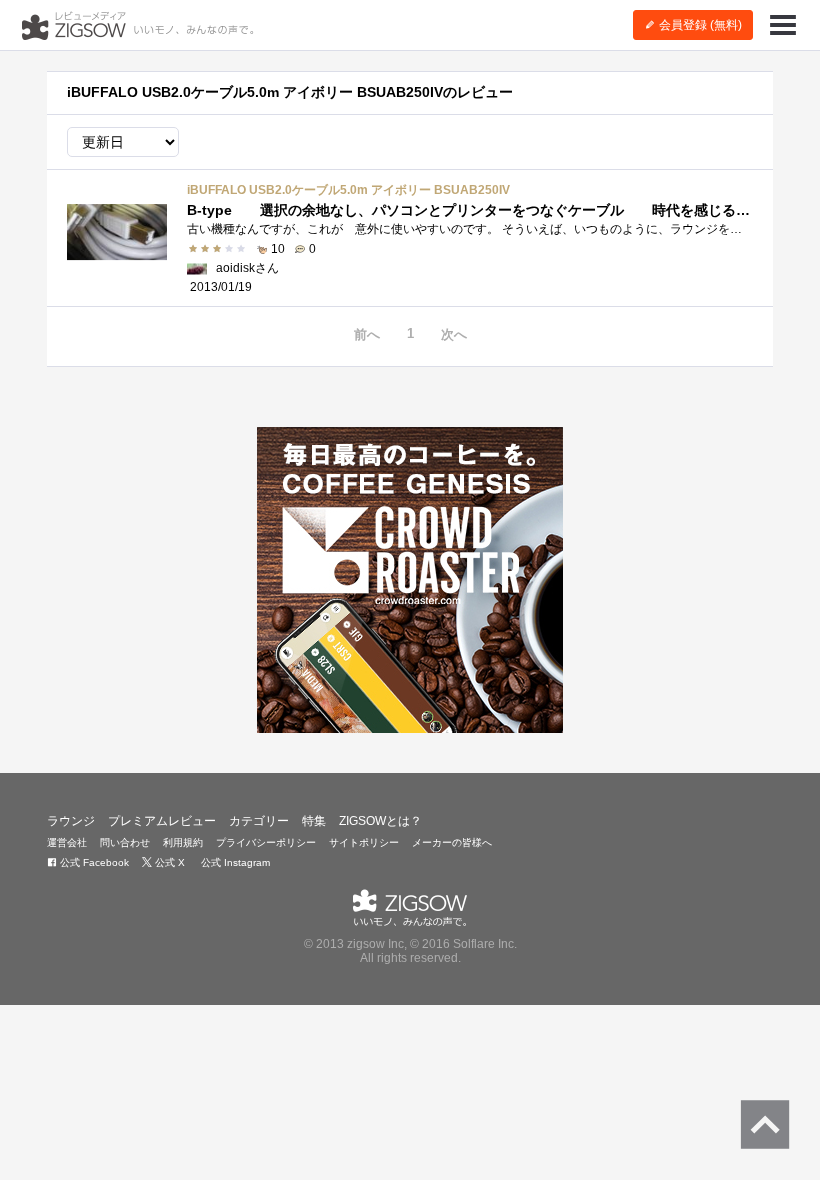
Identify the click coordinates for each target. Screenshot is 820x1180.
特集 (314, 821)
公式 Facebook (93, 862)
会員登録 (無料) (699, 25)
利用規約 (183, 842)
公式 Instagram (234, 862)
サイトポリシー (364, 842)
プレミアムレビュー (162, 821)
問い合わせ (125, 842)
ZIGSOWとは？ (380, 821)
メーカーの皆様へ (452, 842)
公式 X (168, 862)
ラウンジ (71, 821)
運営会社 (67, 842)
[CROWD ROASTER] (410, 580)
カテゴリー (259, 821)
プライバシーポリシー (266, 842)
